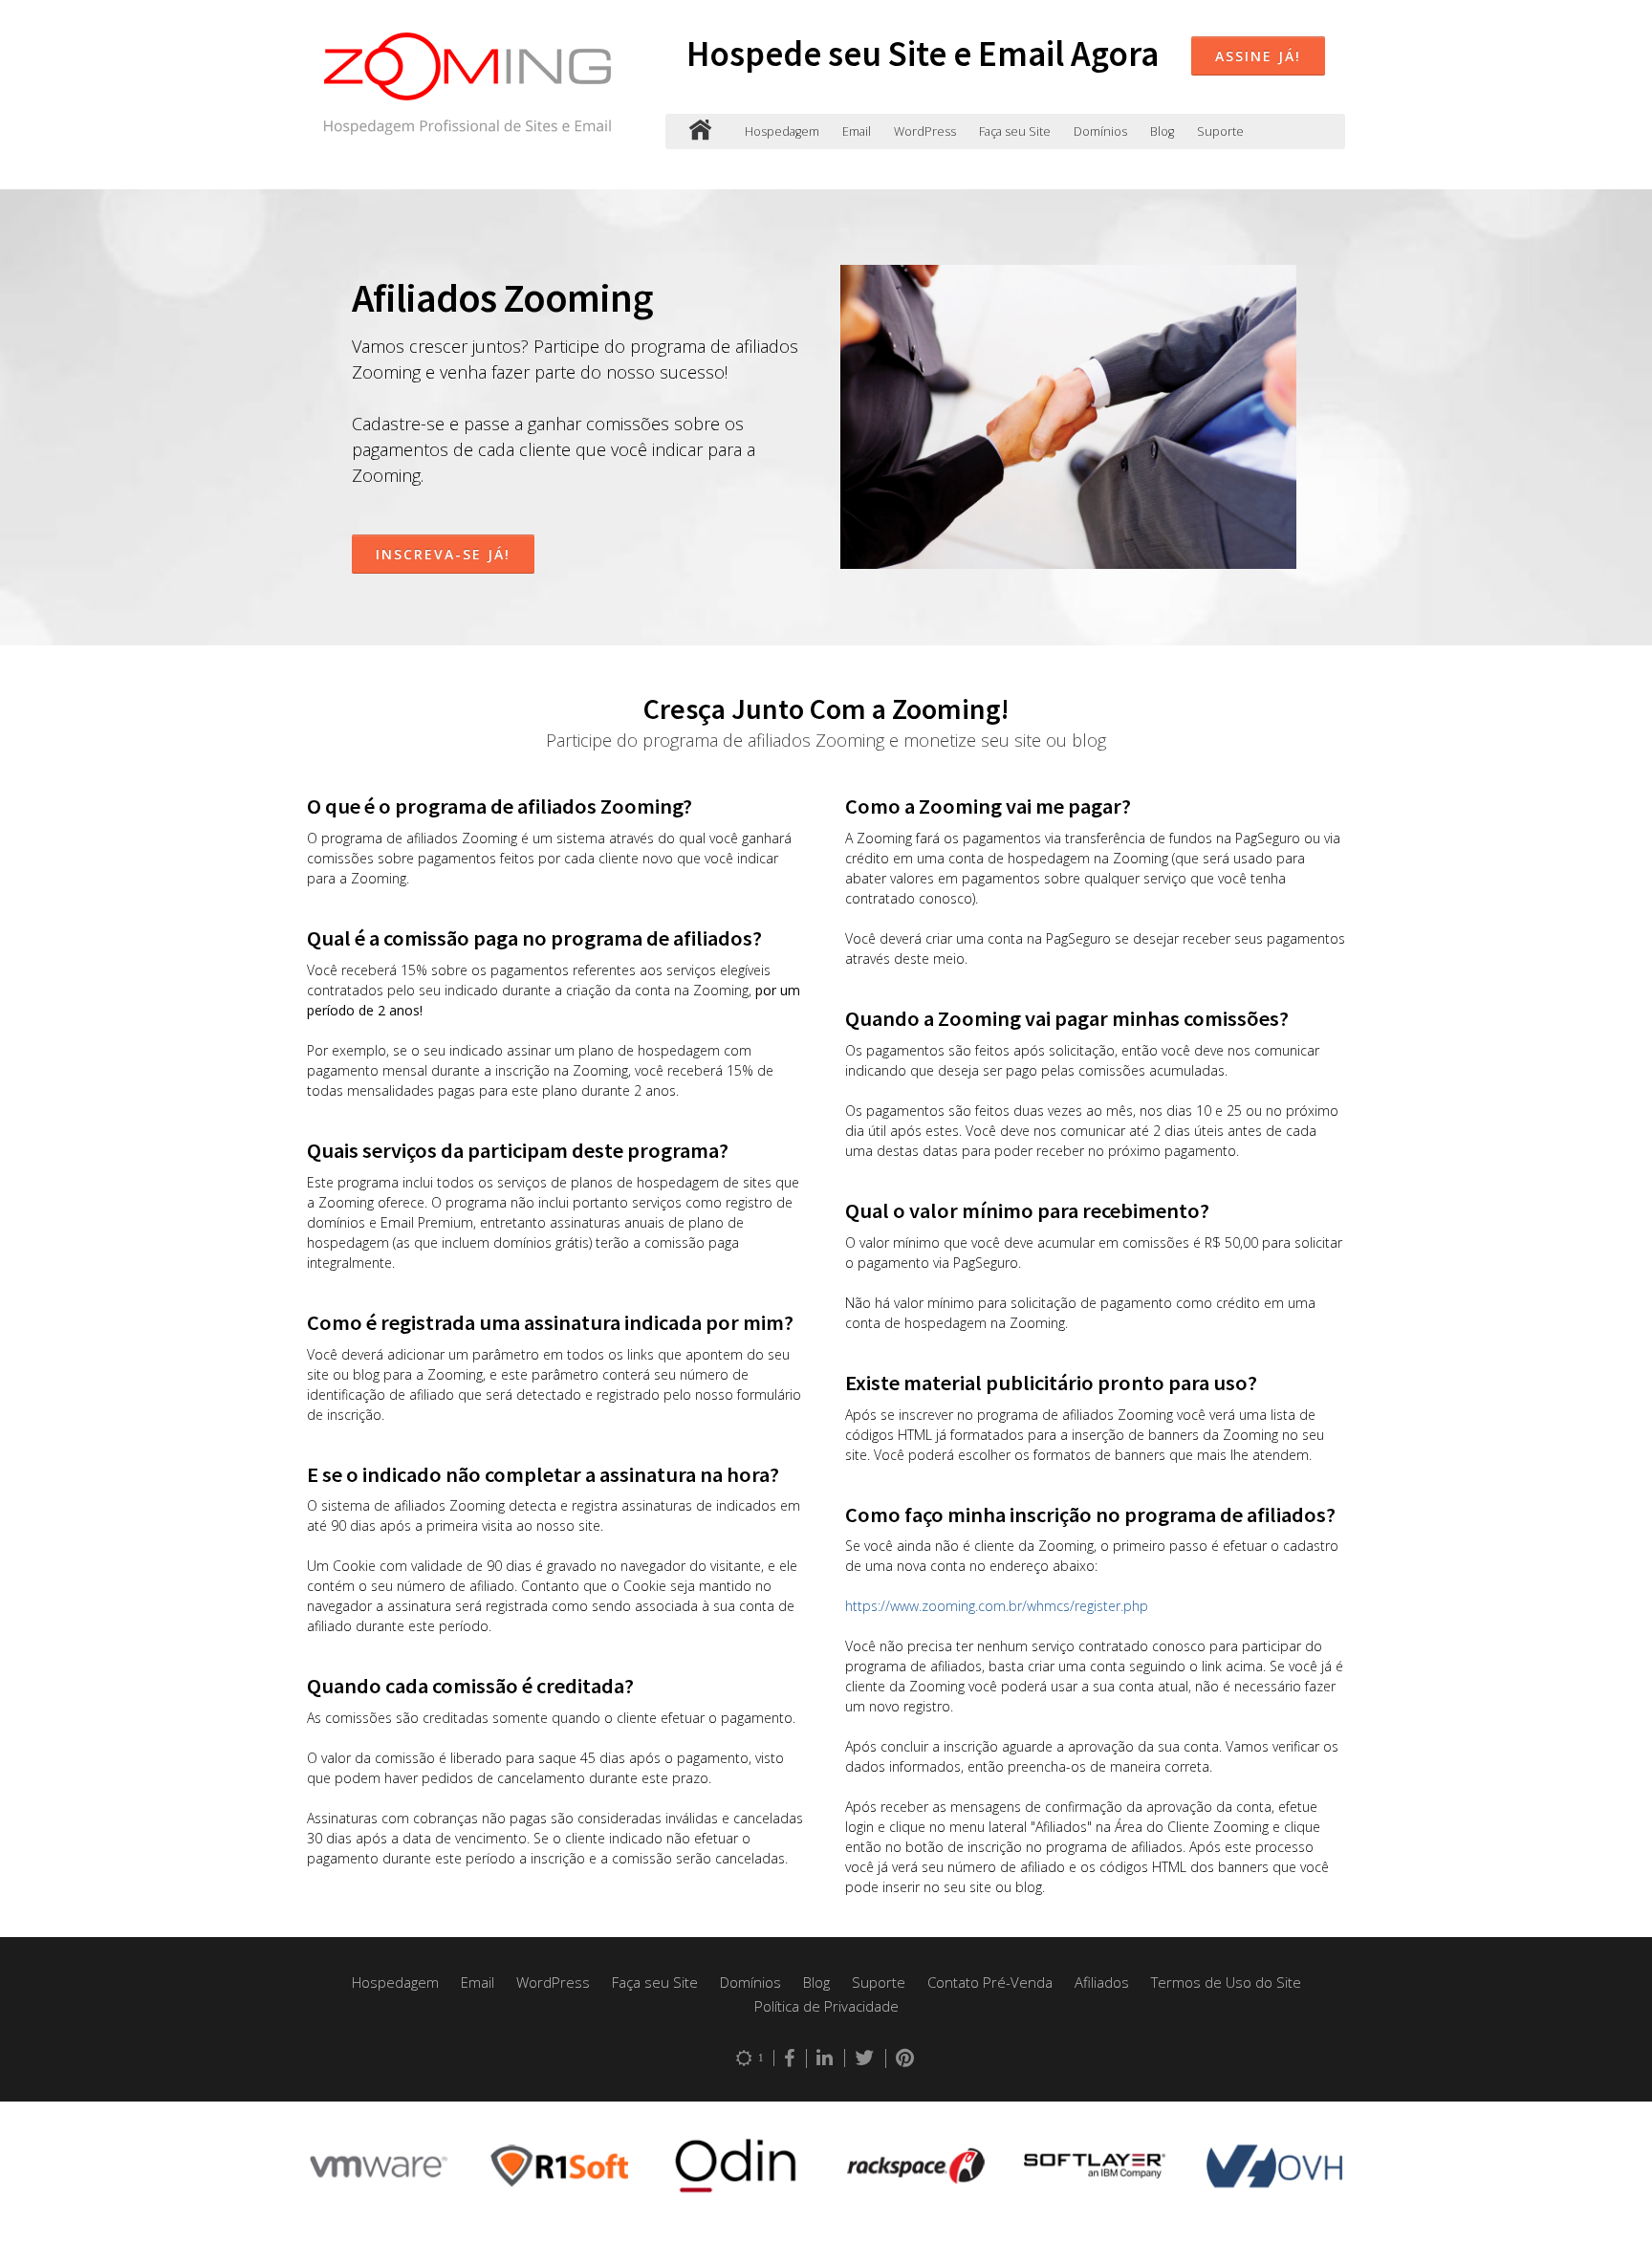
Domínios (1100, 131)
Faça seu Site (1015, 131)
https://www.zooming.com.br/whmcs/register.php (997, 1606)
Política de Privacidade (826, 2006)
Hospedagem (782, 131)
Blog (1162, 131)
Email (857, 131)
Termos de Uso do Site (1226, 1982)
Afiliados (1102, 1982)
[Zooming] (700, 131)
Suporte (1220, 131)
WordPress (925, 131)
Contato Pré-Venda (990, 1982)
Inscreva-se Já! (443, 554)
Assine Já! (1258, 56)
